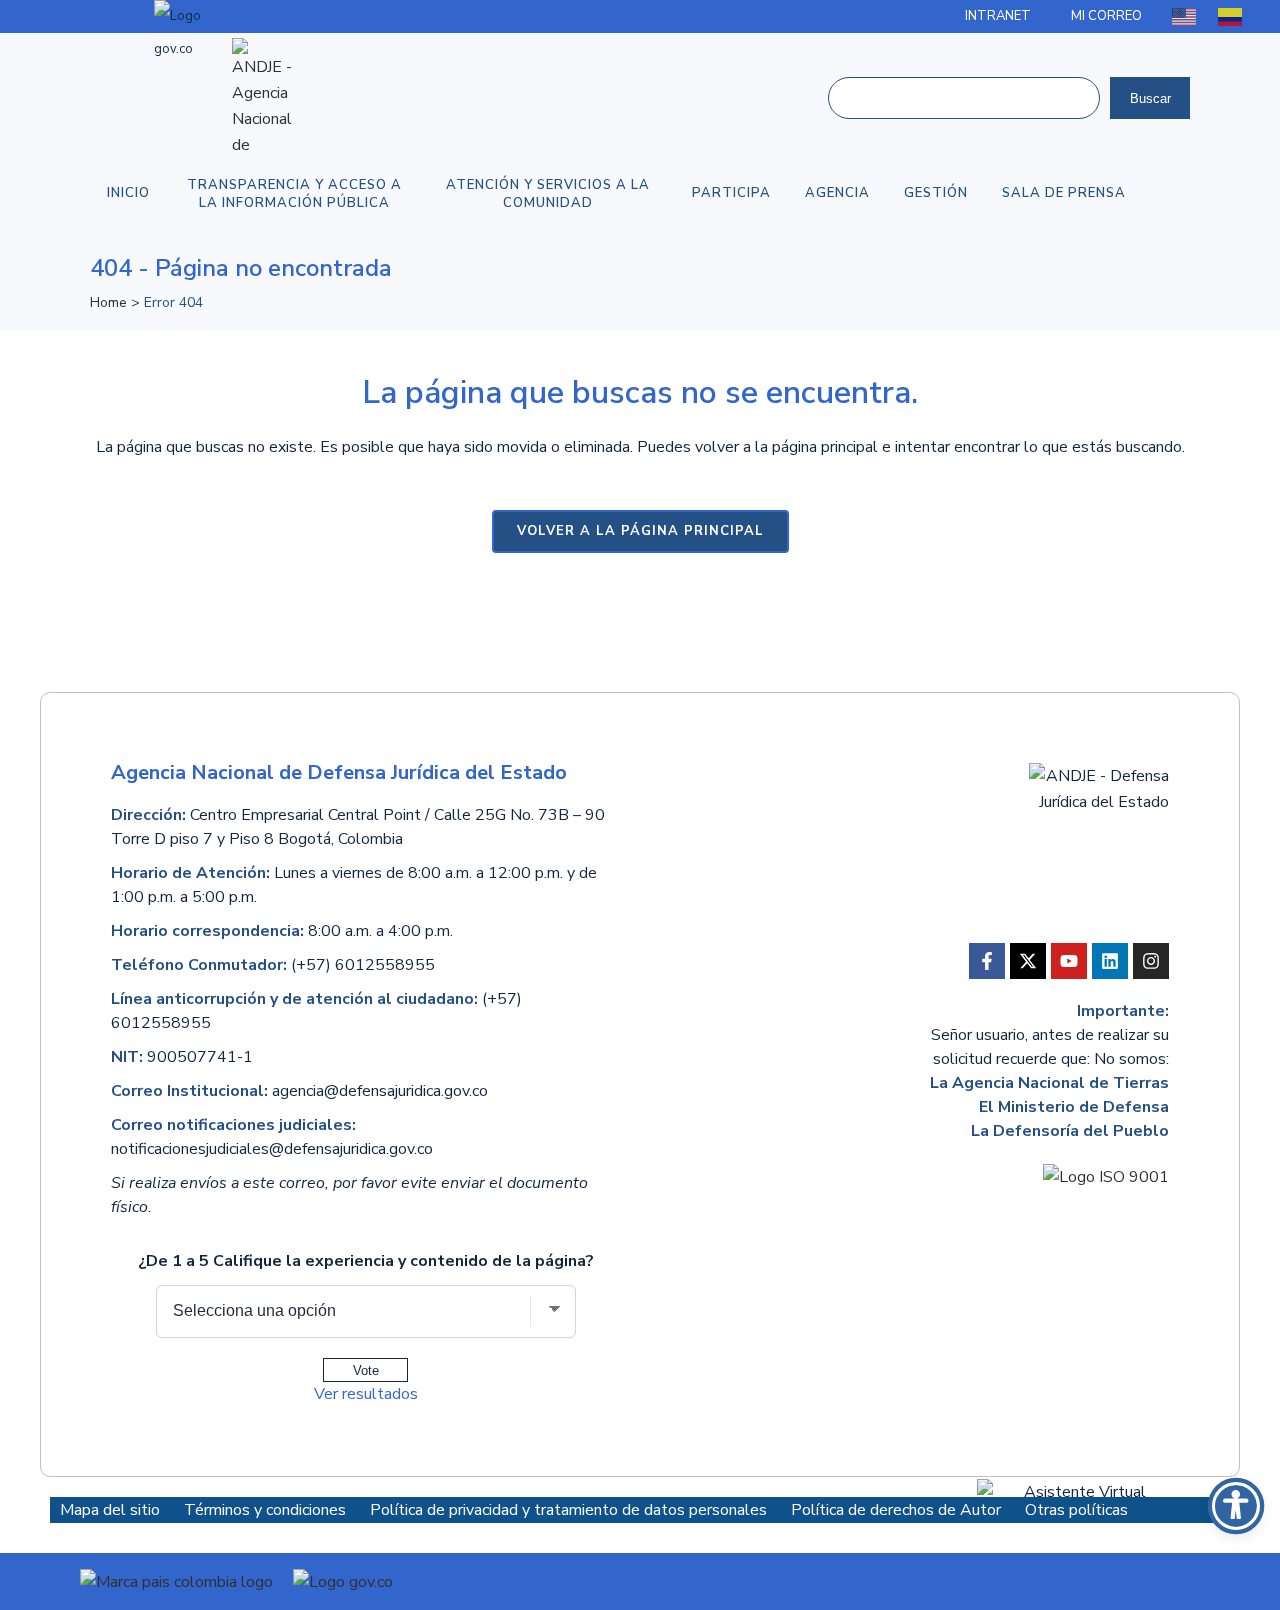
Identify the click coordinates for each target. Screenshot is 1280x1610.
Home (108, 302)
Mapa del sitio (110, 1510)
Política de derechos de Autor (898, 1510)
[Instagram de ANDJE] (1151, 961)
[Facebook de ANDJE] (987, 961)
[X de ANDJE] (1028, 961)
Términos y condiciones (267, 1510)
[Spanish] (1231, 16)
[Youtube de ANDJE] (1069, 961)
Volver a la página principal (640, 531)
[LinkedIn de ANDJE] (1110, 961)
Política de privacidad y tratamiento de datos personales (570, 1510)
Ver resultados (366, 1394)
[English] (1185, 16)
